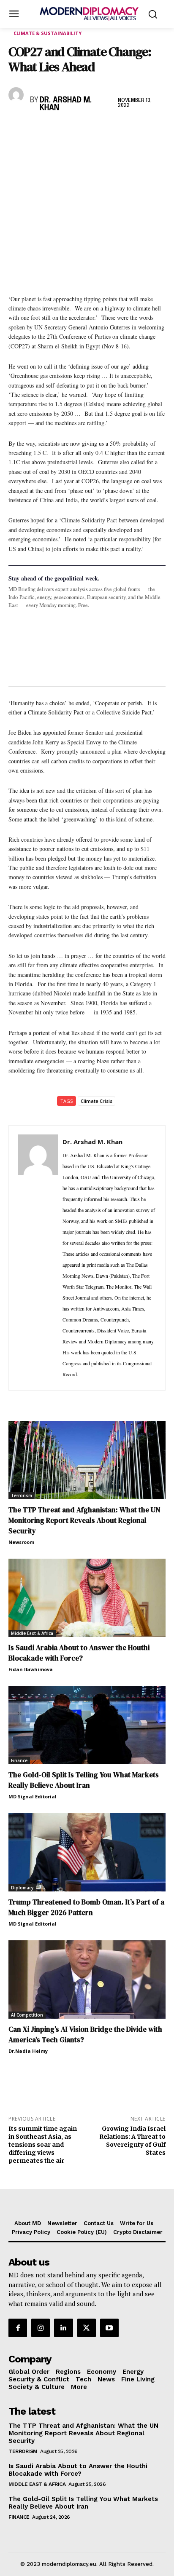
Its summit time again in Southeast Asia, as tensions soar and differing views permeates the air (43, 2144)
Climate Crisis (97, 1101)
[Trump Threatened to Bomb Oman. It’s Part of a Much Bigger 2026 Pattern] (87, 1852)
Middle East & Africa (32, 1633)
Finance (19, 1760)
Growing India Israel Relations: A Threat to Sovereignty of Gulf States (132, 2140)
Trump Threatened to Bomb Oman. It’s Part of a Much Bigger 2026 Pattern (86, 1907)
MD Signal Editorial (33, 1796)
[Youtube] (109, 2328)
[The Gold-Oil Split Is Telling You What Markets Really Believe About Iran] (87, 1725)
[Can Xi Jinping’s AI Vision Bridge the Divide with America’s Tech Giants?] (87, 1979)
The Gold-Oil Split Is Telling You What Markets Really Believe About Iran (84, 1780)
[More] (134, 130)
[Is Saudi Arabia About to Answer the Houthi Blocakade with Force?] (87, 1598)
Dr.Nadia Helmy (28, 2051)
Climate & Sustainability (48, 33)
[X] (36, 130)
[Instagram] (41, 2328)
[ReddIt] (95, 130)
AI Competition (27, 2015)
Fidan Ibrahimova (31, 1669)
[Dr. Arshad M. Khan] (17, 95)
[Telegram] (114, 130)
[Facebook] (17, 130)
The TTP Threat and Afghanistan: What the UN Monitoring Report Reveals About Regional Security (84, 1520)
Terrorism (22, 1495)
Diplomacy (22, 1888)
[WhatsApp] (56, 130)
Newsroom (21, 1542)
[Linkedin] (75, 130)
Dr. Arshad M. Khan (66, 104)
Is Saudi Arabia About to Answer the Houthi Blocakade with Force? (79, 1653)
